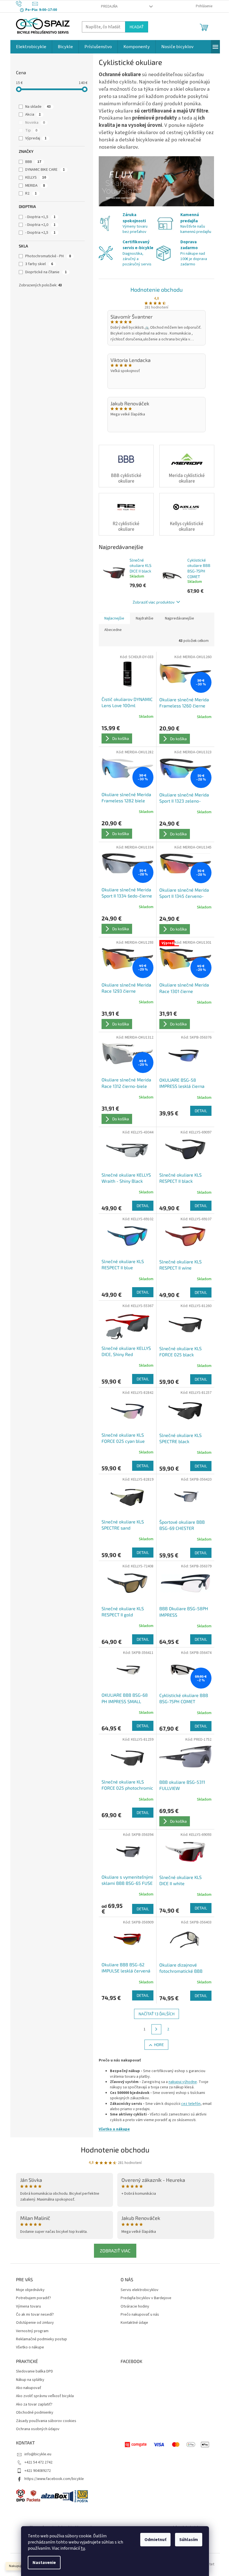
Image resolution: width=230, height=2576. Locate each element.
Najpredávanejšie (180, 618)
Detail (201, 1111)
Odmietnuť (155, 2540)
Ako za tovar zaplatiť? (34, 2405)
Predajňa (109, 6)
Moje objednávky (30, 2290)
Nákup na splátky (30, 2380)
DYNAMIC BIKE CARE (45, 170)
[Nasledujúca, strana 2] (157, 2029)
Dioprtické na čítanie (46, 272)
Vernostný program (32, 2331)
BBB (33, 162)
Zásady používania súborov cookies (46, 2421)
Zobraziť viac (115, 2251)
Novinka (35, 123)
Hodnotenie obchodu (157, 289)
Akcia (33, 114)
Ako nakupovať (29, 2388)
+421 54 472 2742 (38, 2462)
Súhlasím (189, 2540)
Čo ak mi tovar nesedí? (35, 2315)
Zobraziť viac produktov (154, 602)
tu (83, 2548)
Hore (159, 2045)
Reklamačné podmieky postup (42, 2339)
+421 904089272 (38, 2471)
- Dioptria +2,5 (40, 233)
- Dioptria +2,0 (40, 225)
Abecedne (113, 630)
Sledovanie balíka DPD (34, 2372)
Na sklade (38, 107)
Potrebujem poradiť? (34, 2298)
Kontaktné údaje (134, 2323)
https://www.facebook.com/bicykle (54, 2479)
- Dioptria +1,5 (40, 217)
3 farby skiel (39, 264)
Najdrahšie (145, 618)
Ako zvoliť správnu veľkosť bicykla (45, 2396)
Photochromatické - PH (48, 256)
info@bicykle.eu (38, 2454)
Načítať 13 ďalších (157, 2014)
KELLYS (36, 177)
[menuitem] (31, 47)
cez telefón (191, 2104)
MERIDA (35, 186)
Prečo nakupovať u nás (140, 2315)
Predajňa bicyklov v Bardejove (146, 2298)
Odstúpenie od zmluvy (35, 2323)
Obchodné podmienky (35, 2413)
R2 (31, 193)
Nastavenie (44, 2563)
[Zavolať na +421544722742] (24, 4)
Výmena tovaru (28, 2307)
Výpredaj (36, 138)
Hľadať (137, 27)
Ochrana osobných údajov (38, 2429)
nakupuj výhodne (183, 2082)
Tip (31, 130)
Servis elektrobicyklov (140, 2290)
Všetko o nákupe (114, 2129)
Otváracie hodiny (135, 2307)
